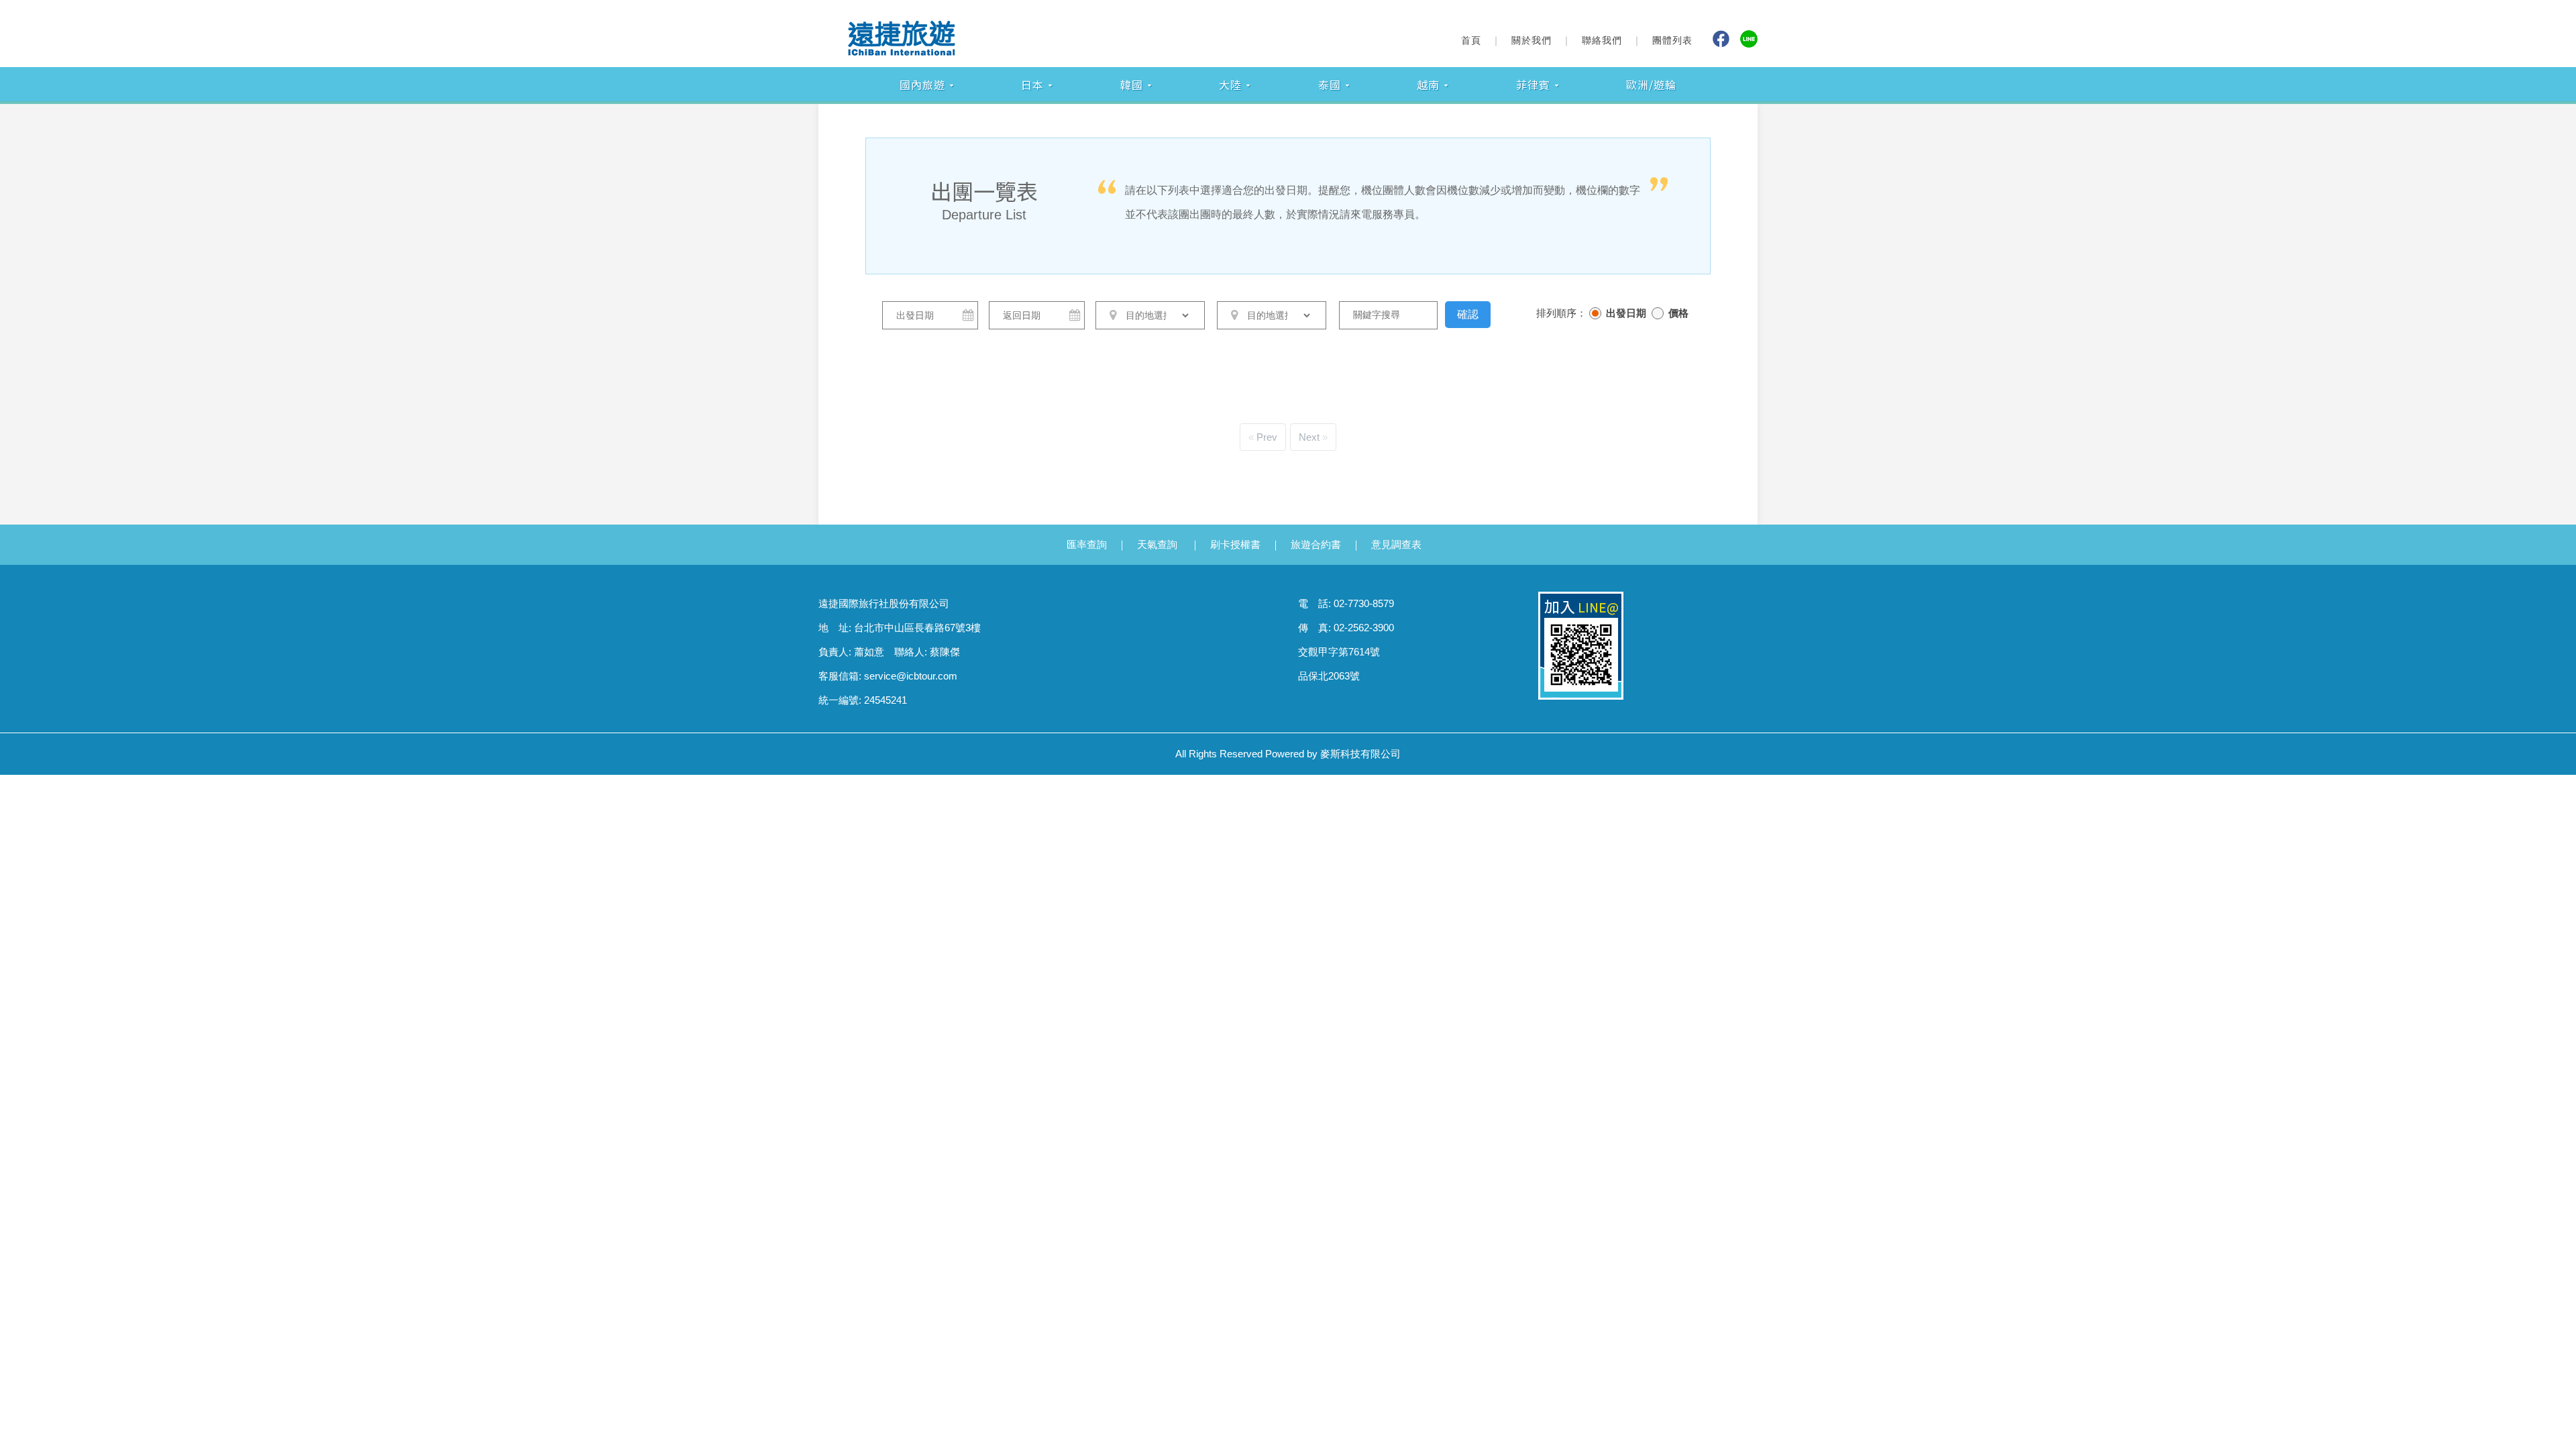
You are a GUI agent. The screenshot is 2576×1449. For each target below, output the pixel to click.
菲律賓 (1533, 85)
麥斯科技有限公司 (1360, 754)
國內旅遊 (922, 85)
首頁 (1471, 40)
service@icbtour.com (911, 676)
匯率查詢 (1087, 544)
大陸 (1230, 85)
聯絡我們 (1602, 40)
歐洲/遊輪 (1651, 85)
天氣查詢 (1157, 544)
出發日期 (1626, 313)
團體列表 (1672, 40)
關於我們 (1532, 40)
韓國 (1132, 85)
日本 (1032, 85)
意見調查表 (1396, 544)
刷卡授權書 (1235, 544)
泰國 (1330, 85)
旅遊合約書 (1316, 544)
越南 (1428, 85)
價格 (1678, 313)
